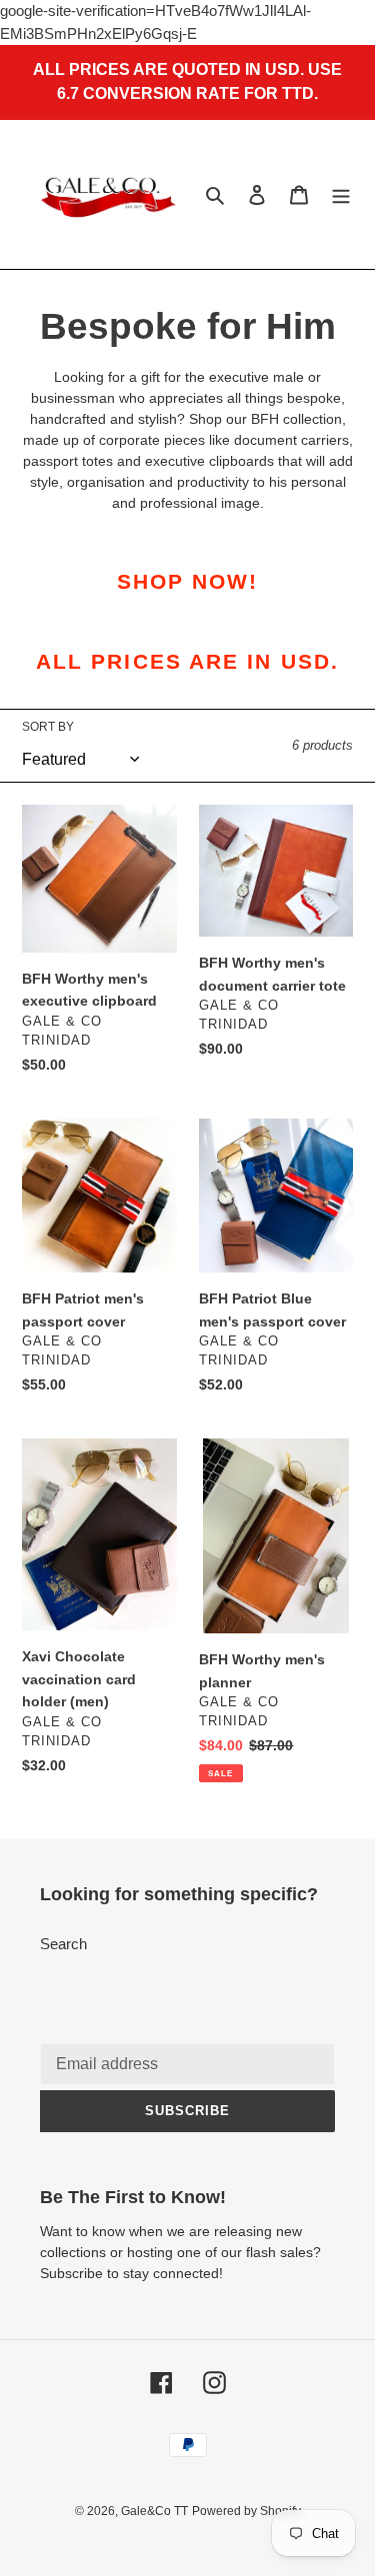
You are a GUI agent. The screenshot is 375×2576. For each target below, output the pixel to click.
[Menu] (341, 194)
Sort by (48, 727)
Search (63, 1944)
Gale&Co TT (154, 2511)
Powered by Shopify (246, 2511)
